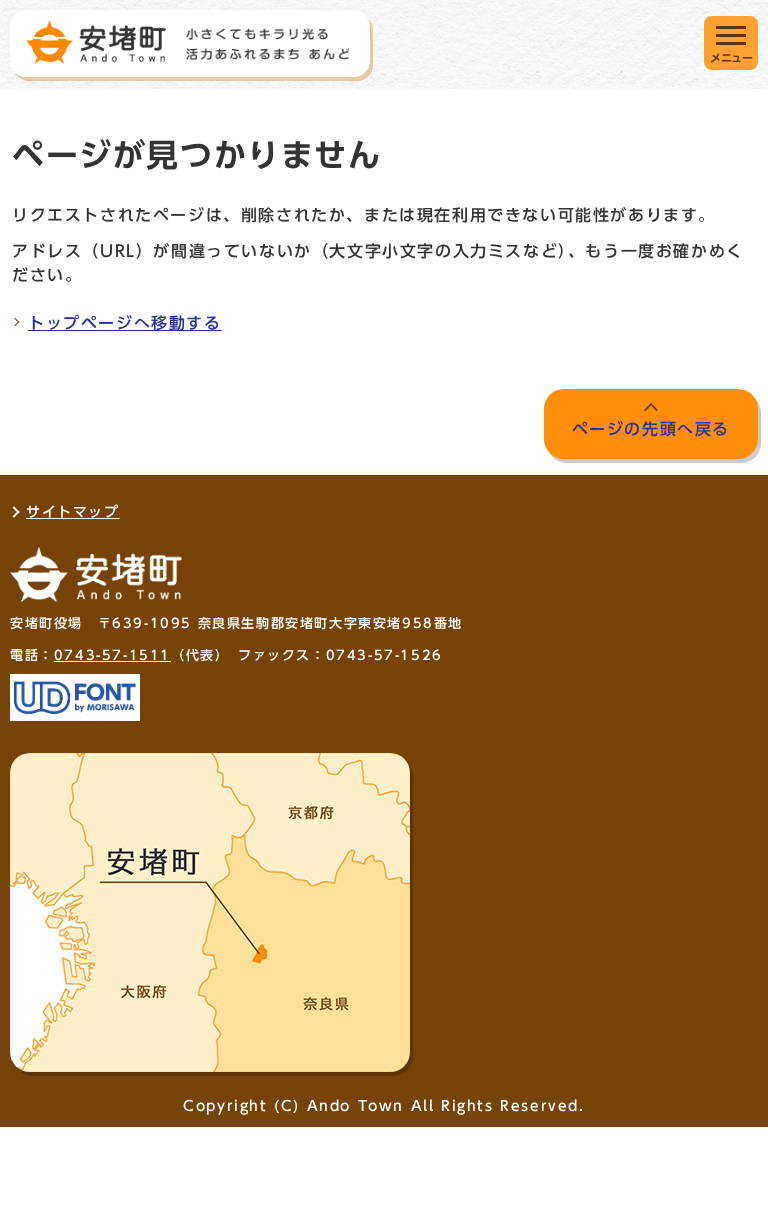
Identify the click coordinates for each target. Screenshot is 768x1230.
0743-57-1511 (112, 655)
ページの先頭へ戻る (651, 429)
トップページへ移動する (125, 323)
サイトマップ (73, 512)
